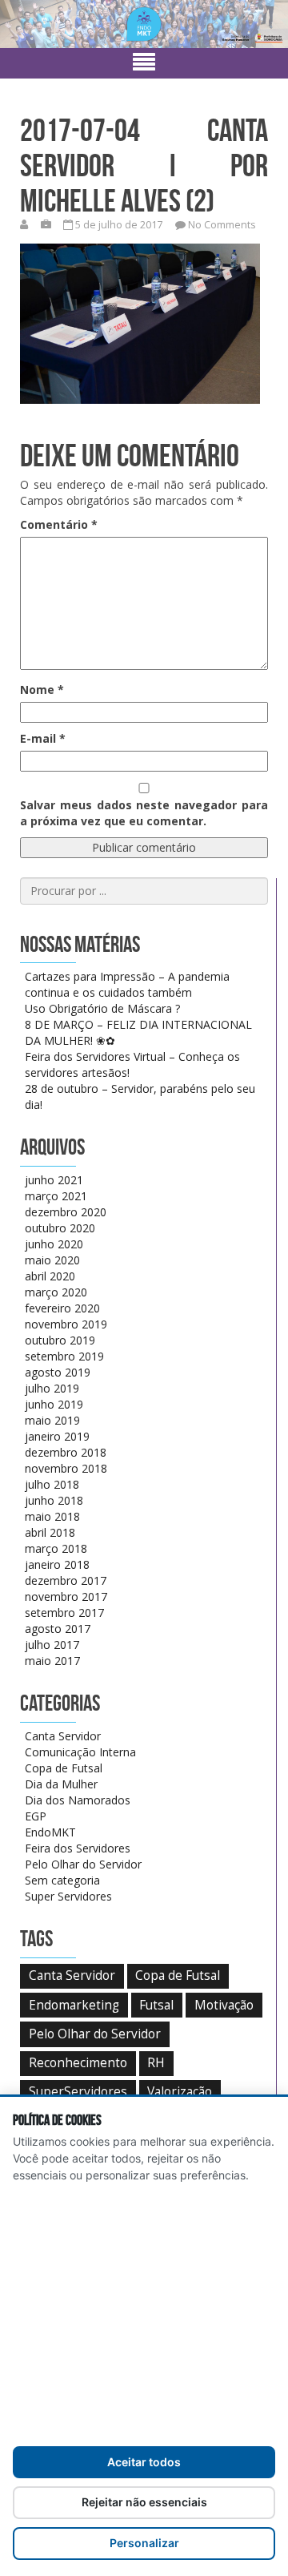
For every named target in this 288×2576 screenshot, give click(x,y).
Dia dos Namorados (78, 1800)
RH (156, 2063)
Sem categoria (62, 1880)
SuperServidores (78, 2092)
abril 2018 (50, 1532)
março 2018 (56, 1548)
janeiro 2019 (57, 1436)
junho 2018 (54, 1500)
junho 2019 (54, 1404)
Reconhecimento (78, 2063)
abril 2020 (50, 1276)
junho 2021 (54, 1180)
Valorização (180, 2092)
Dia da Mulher (61, 1784)
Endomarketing (74, 2005)
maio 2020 (52, 1260)
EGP (36, 1816)
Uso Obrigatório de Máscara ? (102, 1008)
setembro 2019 (64, 1356)
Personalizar (144, 2543)
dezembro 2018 (66, 1452)
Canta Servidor (63, 1736)
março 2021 (56, 1196)
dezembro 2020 (66, 1212)
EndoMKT (50, 1832)
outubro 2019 (60, 1340)
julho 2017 (52, 1645)
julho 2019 (52, 1388)
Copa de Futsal (64, 1768)
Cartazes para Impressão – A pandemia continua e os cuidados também (127, 984)
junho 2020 (54, 1244)
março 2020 (56, 1292)
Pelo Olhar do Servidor (83, 1864)
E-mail (43, 738)
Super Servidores (68, 1896)
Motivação (224, 2005)
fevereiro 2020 (62, 1308)
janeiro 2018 (57, 1564)
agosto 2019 (58, 1372)
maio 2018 (52, 1516)
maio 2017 (52, 1661)
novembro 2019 (66, 1324)
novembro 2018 (66, 1468)
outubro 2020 (60, 1228)
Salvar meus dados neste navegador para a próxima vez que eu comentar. (144, 813)
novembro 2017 (66, 1596)
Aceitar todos (144, 2462)
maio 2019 (52, 1420)
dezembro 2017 (66, 1580)
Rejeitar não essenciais (144, 2502)
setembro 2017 (64, 1613)
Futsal (156, 2005)
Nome (42, 689)
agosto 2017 (58, 1629)
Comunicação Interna (80, 1752)
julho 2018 (52, 1484)
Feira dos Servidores (78, 1848)
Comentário (59, 524)
